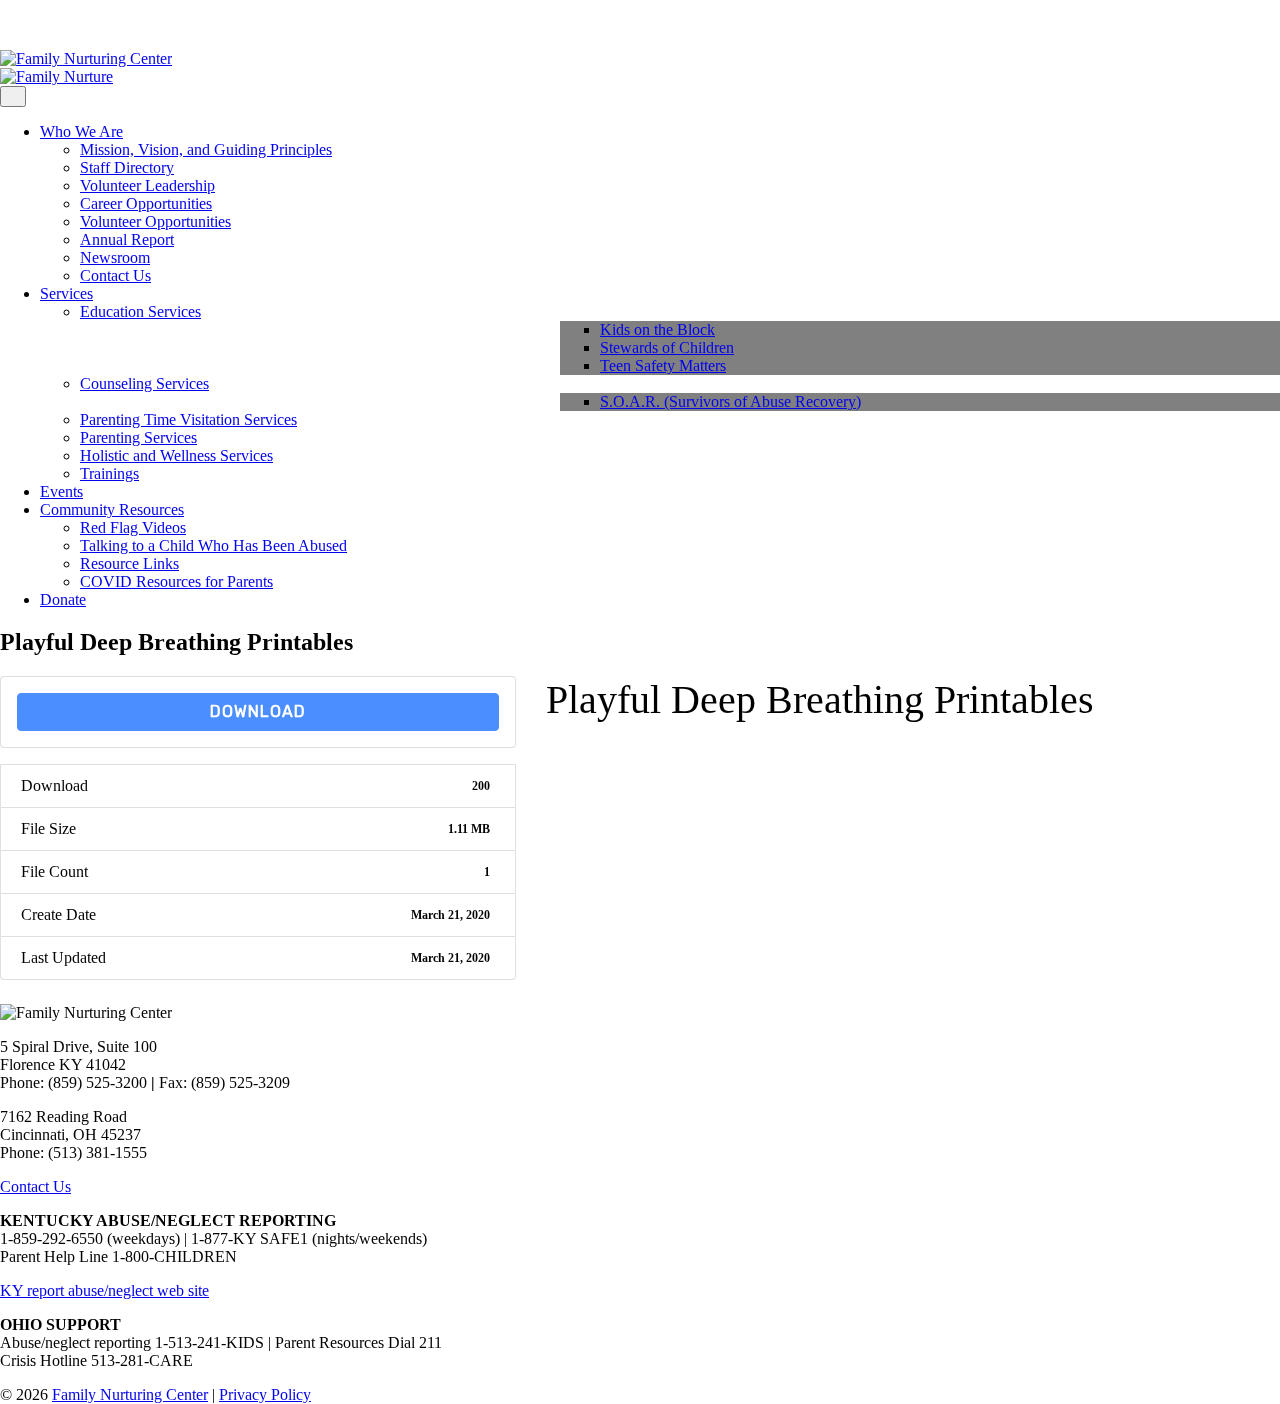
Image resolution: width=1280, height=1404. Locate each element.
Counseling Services (144, 383)
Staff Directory (127, 167)
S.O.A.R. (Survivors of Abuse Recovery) (730, 401)
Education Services (140, 311)
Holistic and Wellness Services (176, 455)
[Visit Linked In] (54, 24)
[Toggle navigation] (13, 96)
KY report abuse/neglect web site (104, 1290)
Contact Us (115, 275)
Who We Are (81, 131)
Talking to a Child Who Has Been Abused (213, 545)
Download (258, 711)
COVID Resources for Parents (176, 581)
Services (66, 293)
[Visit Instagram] (22, 24)
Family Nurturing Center (130, 1394)
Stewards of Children (667, 347)
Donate (63, 599)
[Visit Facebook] (6, 24)
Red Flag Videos (133, 527)
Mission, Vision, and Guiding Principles (206, 149)
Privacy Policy (265, 1394)
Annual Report (127, 239)
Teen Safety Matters (663, 365)
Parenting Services (138, 437)
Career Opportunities (146, 203)
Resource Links (129, 563)
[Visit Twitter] (38, 24)
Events (61, 491)
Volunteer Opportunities (155, 221)
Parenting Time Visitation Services (188, 419)
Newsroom (115, 257)
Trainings (109, 473)
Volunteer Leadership (147, 185)
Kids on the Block (657, 329)
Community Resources (112, 509)
